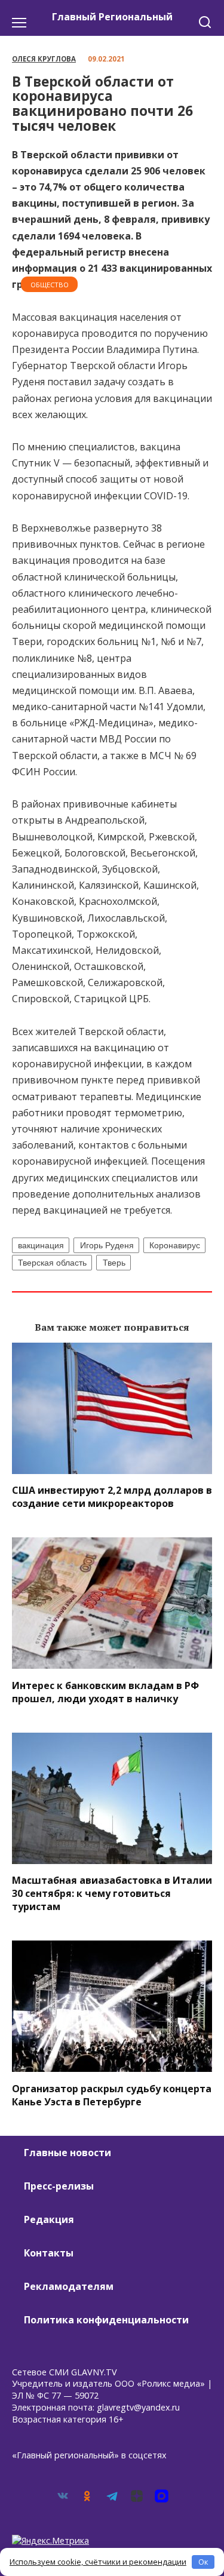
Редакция (49, 2219)
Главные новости (67, 2153)
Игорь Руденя (107, 1245)
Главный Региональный (112, 17)
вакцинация (41, 1245)
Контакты (49, 2253)
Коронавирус (175, 1245)
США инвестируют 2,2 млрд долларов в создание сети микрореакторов (112, 1497)
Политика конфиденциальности (106, 2320)
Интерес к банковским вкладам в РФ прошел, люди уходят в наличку (105, 1691)
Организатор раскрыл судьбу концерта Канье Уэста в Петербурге (112, 2095)
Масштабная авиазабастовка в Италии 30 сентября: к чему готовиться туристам (112, 1893)
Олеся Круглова (44, 59)
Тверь (114, 1263)
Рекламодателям (69, 2286)
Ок (203, 2562)
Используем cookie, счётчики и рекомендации (98, 2562)
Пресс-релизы (59, 2186)
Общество (50, 285)
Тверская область (52, 1263)
